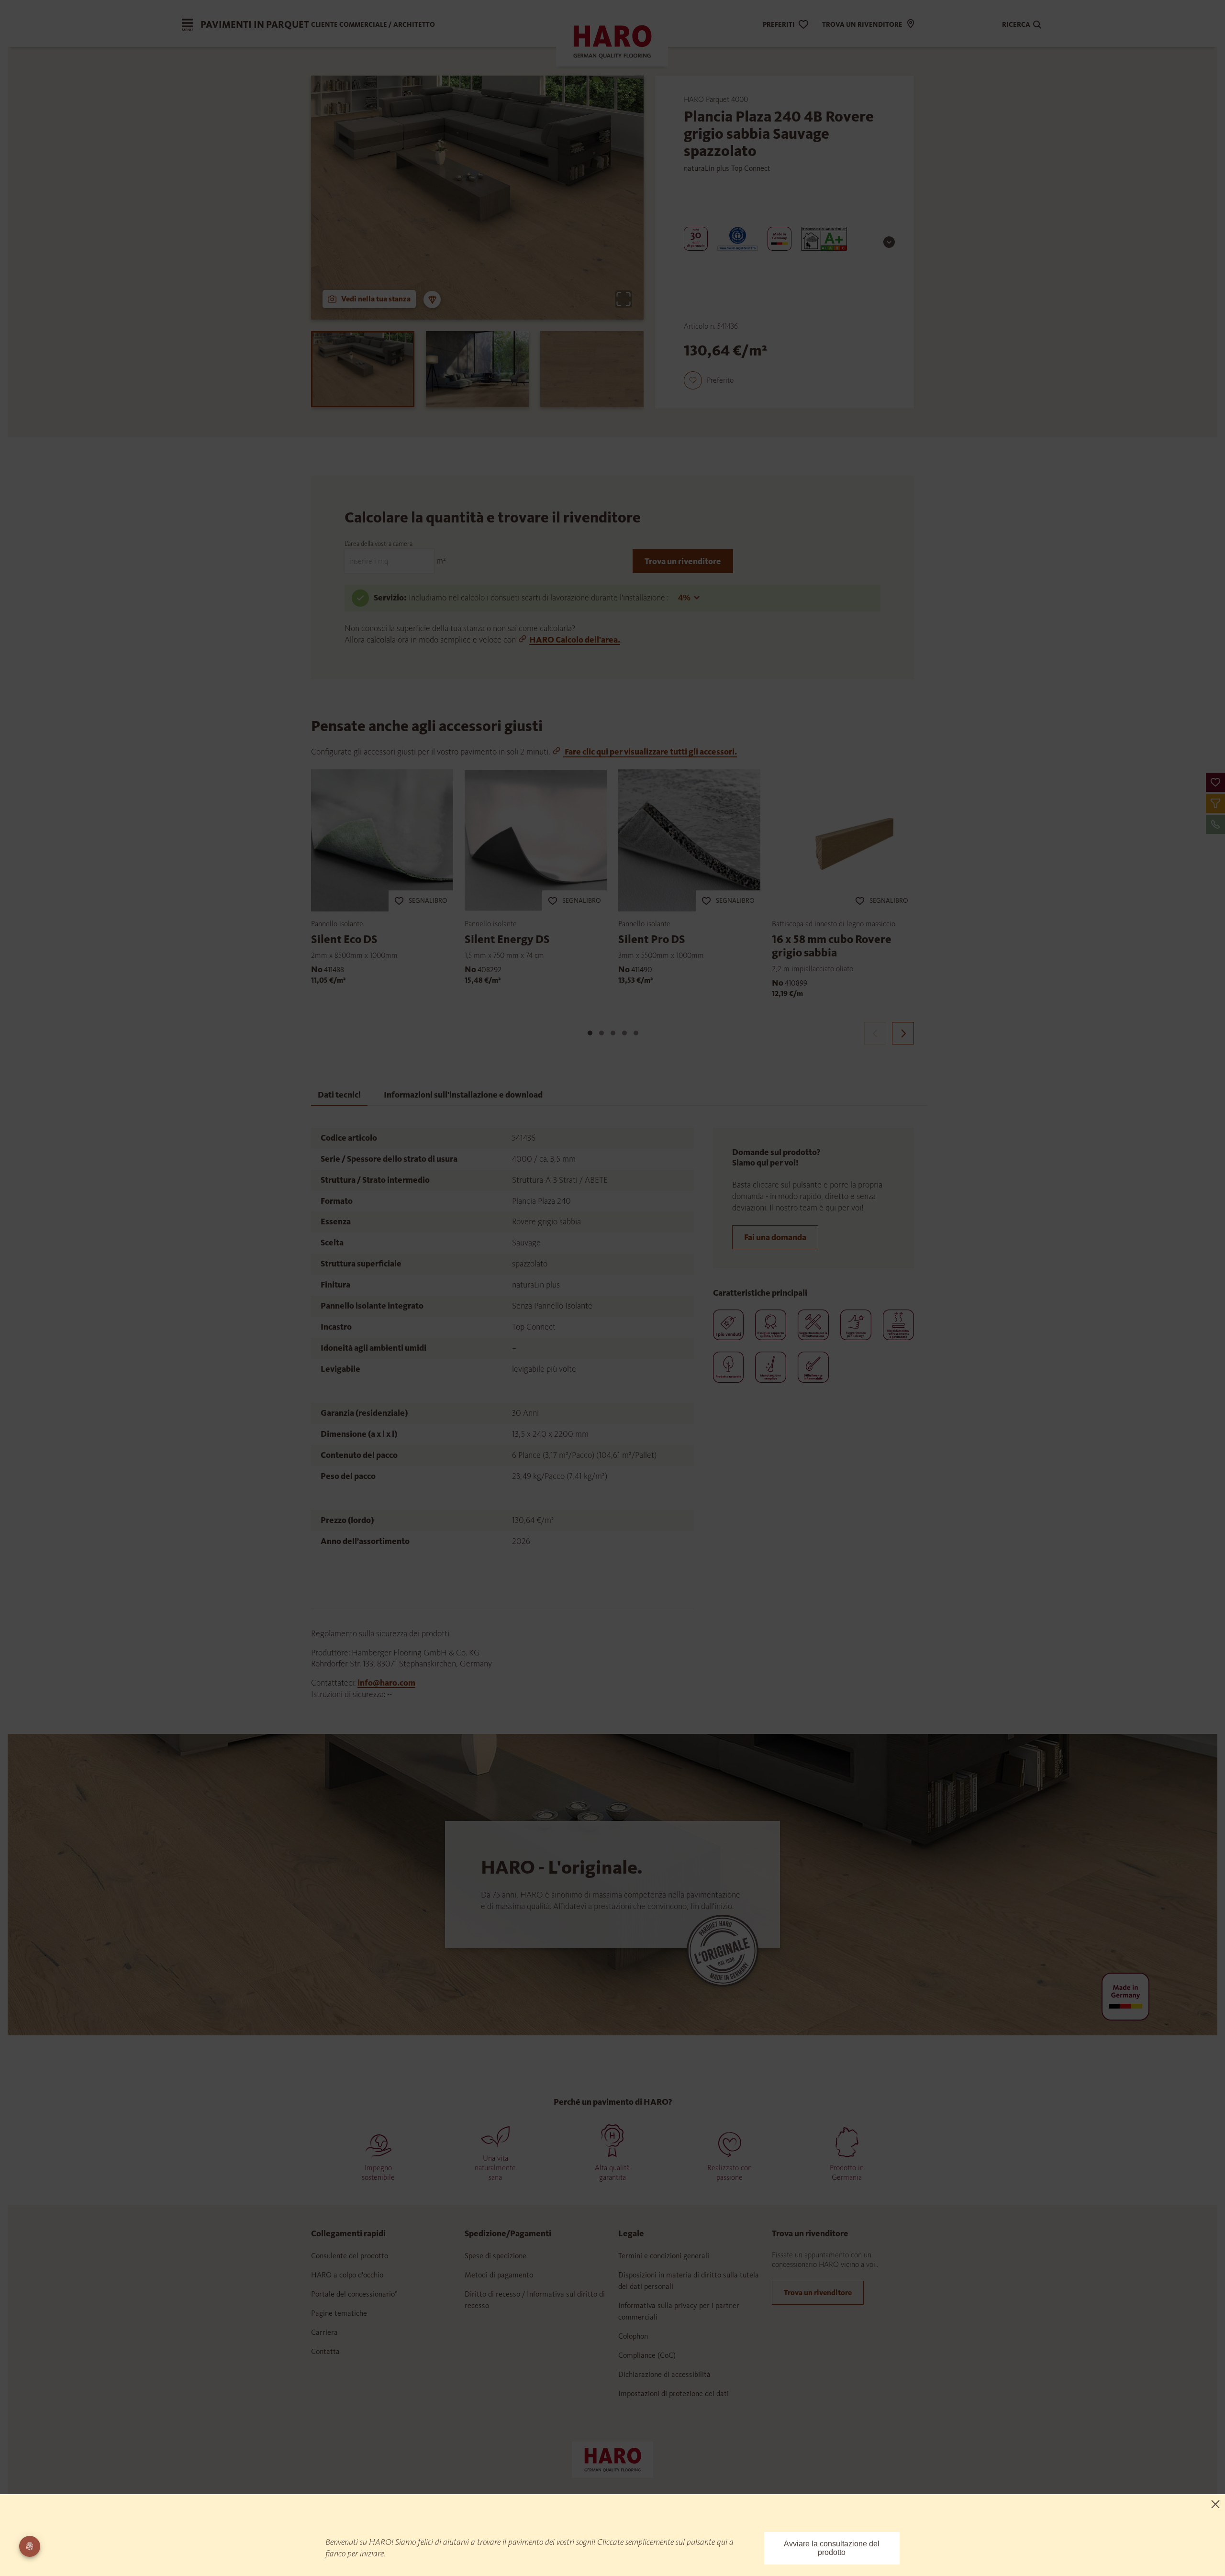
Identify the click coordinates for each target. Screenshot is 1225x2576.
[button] (1215, 782)
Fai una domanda (775, 1237)
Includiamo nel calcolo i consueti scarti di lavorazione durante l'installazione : (540, 598)
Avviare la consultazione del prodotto (832, 2548)
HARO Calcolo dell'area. (575, 640)
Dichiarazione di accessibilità (664, 2374)
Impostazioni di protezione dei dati (674, 2393)
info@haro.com (386, 1683)
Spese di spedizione (496, 2256)
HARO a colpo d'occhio (347, 2275)
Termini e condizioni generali (664, 2256)
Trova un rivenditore (683, 561)
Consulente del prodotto (350, 2256)
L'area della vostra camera (379, 544)
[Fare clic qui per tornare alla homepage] (612, 2459)
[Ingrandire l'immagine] (624, 299)
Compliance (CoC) (647, 2355)
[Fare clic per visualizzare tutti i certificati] (889, 242)
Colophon (633, 2336)
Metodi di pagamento (499, 2275)
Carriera (324, 2332)
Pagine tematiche (339, 2313)
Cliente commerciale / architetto (373, 25)
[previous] (875, 1033)
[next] (903, 1033)
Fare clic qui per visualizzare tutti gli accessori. (650, 752)
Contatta (325, 2351)
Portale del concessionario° (354, 2294)
